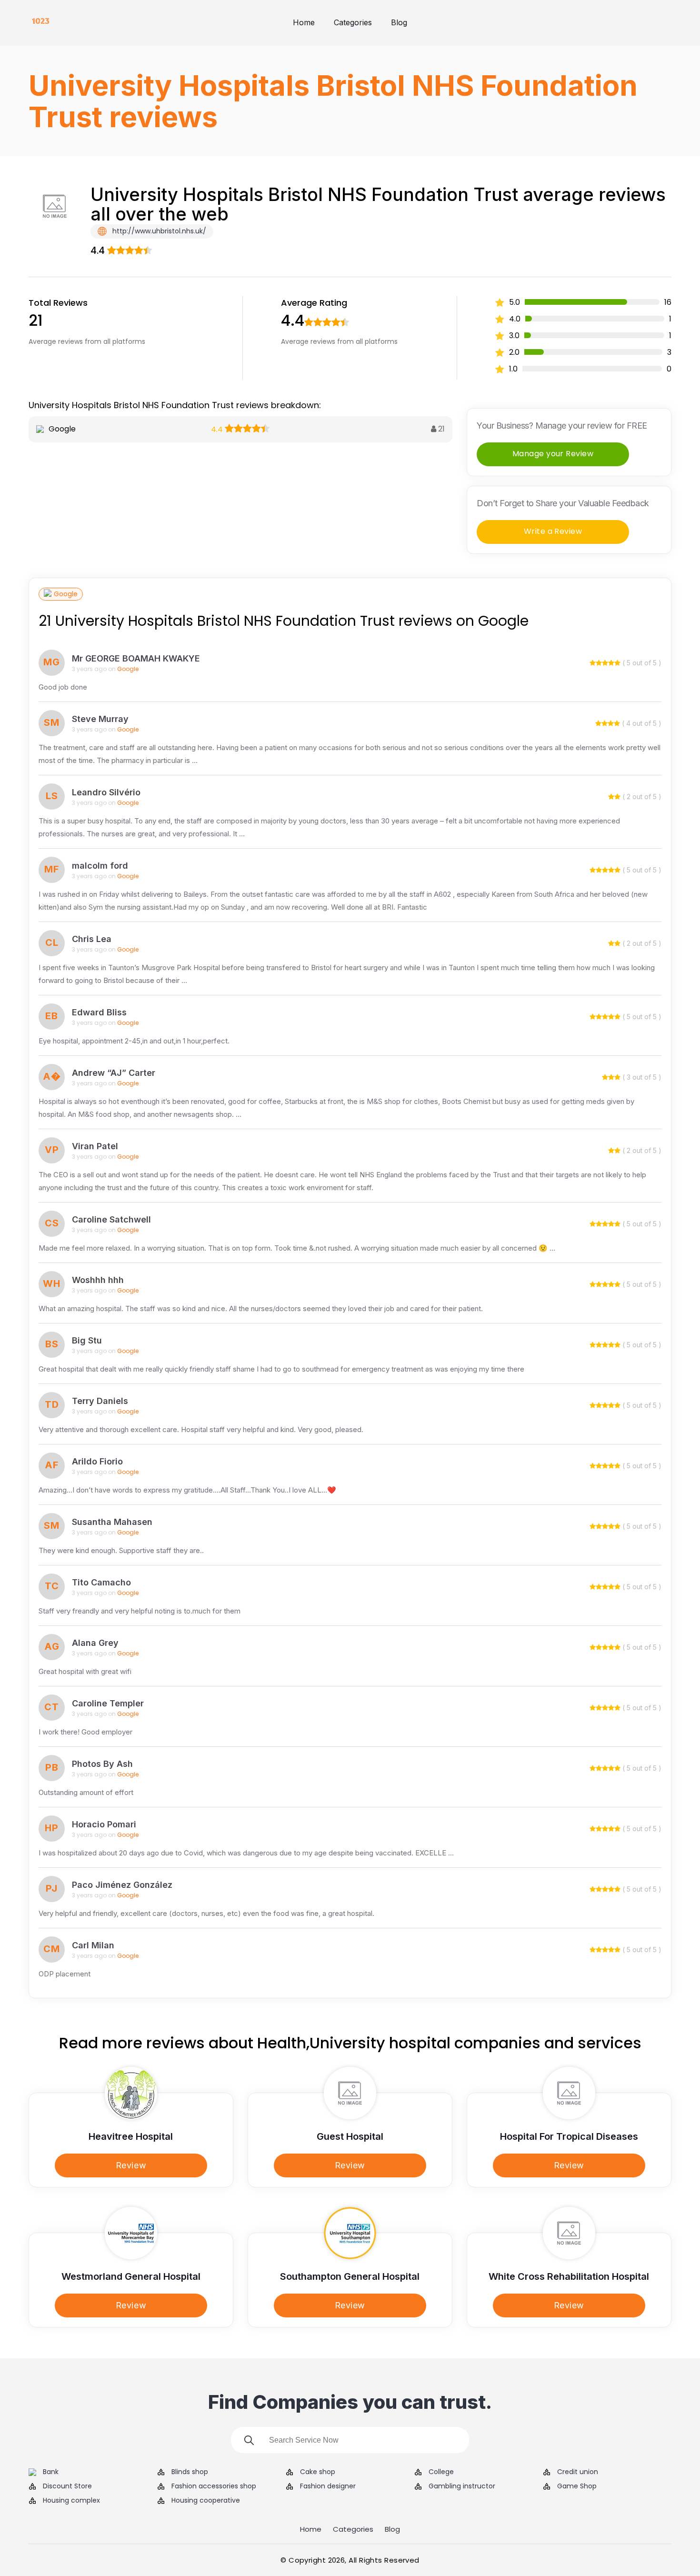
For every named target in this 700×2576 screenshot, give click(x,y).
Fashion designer (328, 2486)
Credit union (578, 2472)
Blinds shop (190, 2472)
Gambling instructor (462, 2486)
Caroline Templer (108, 1703)
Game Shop (577, 2486)
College (441, 2472)
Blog (399, 22)
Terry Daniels (100, 1401)
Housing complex (71, 2501)
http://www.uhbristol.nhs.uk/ (158, 231)
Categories (353, 22)
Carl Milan (93, 1945)
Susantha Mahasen (112, 1522)
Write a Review (553, 531)
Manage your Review (553, 454)
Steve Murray (100, 719)
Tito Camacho (101, 1582)
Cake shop (318, 2472)
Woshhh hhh (98, 1280)
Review (131, 2165)
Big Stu (87, 1340)
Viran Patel (95, 1146)
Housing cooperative (206, 2501)
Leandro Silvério (106, 792)
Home (304, 22)
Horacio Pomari (104, 1824)
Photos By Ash (102, 1764)
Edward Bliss (99, 1012)
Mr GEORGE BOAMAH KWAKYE (136, 658)
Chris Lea (92, 939)
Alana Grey (95, 1643)
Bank (51, 2472)
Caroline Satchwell (111, 1219)
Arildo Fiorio (97, 1461)
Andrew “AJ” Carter (114, 1073)
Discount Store (67, 2486)
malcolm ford (100, 866)
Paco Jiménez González (122, 1885)
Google (66, 594)
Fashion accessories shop (214, 2486)
